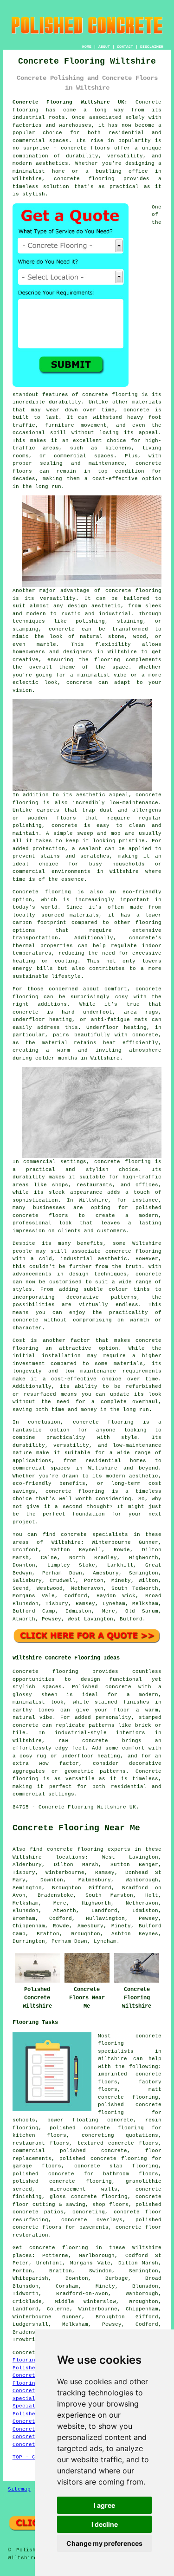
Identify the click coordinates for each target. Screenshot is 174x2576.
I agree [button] (104, 2505)
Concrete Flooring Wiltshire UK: (70, 102)
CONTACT (125, 47)
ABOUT (104, 47)
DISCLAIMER (152, 47)
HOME (87, 47)
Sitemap (19, 2489)
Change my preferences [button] (104, 2543)
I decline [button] (105, 2524)
